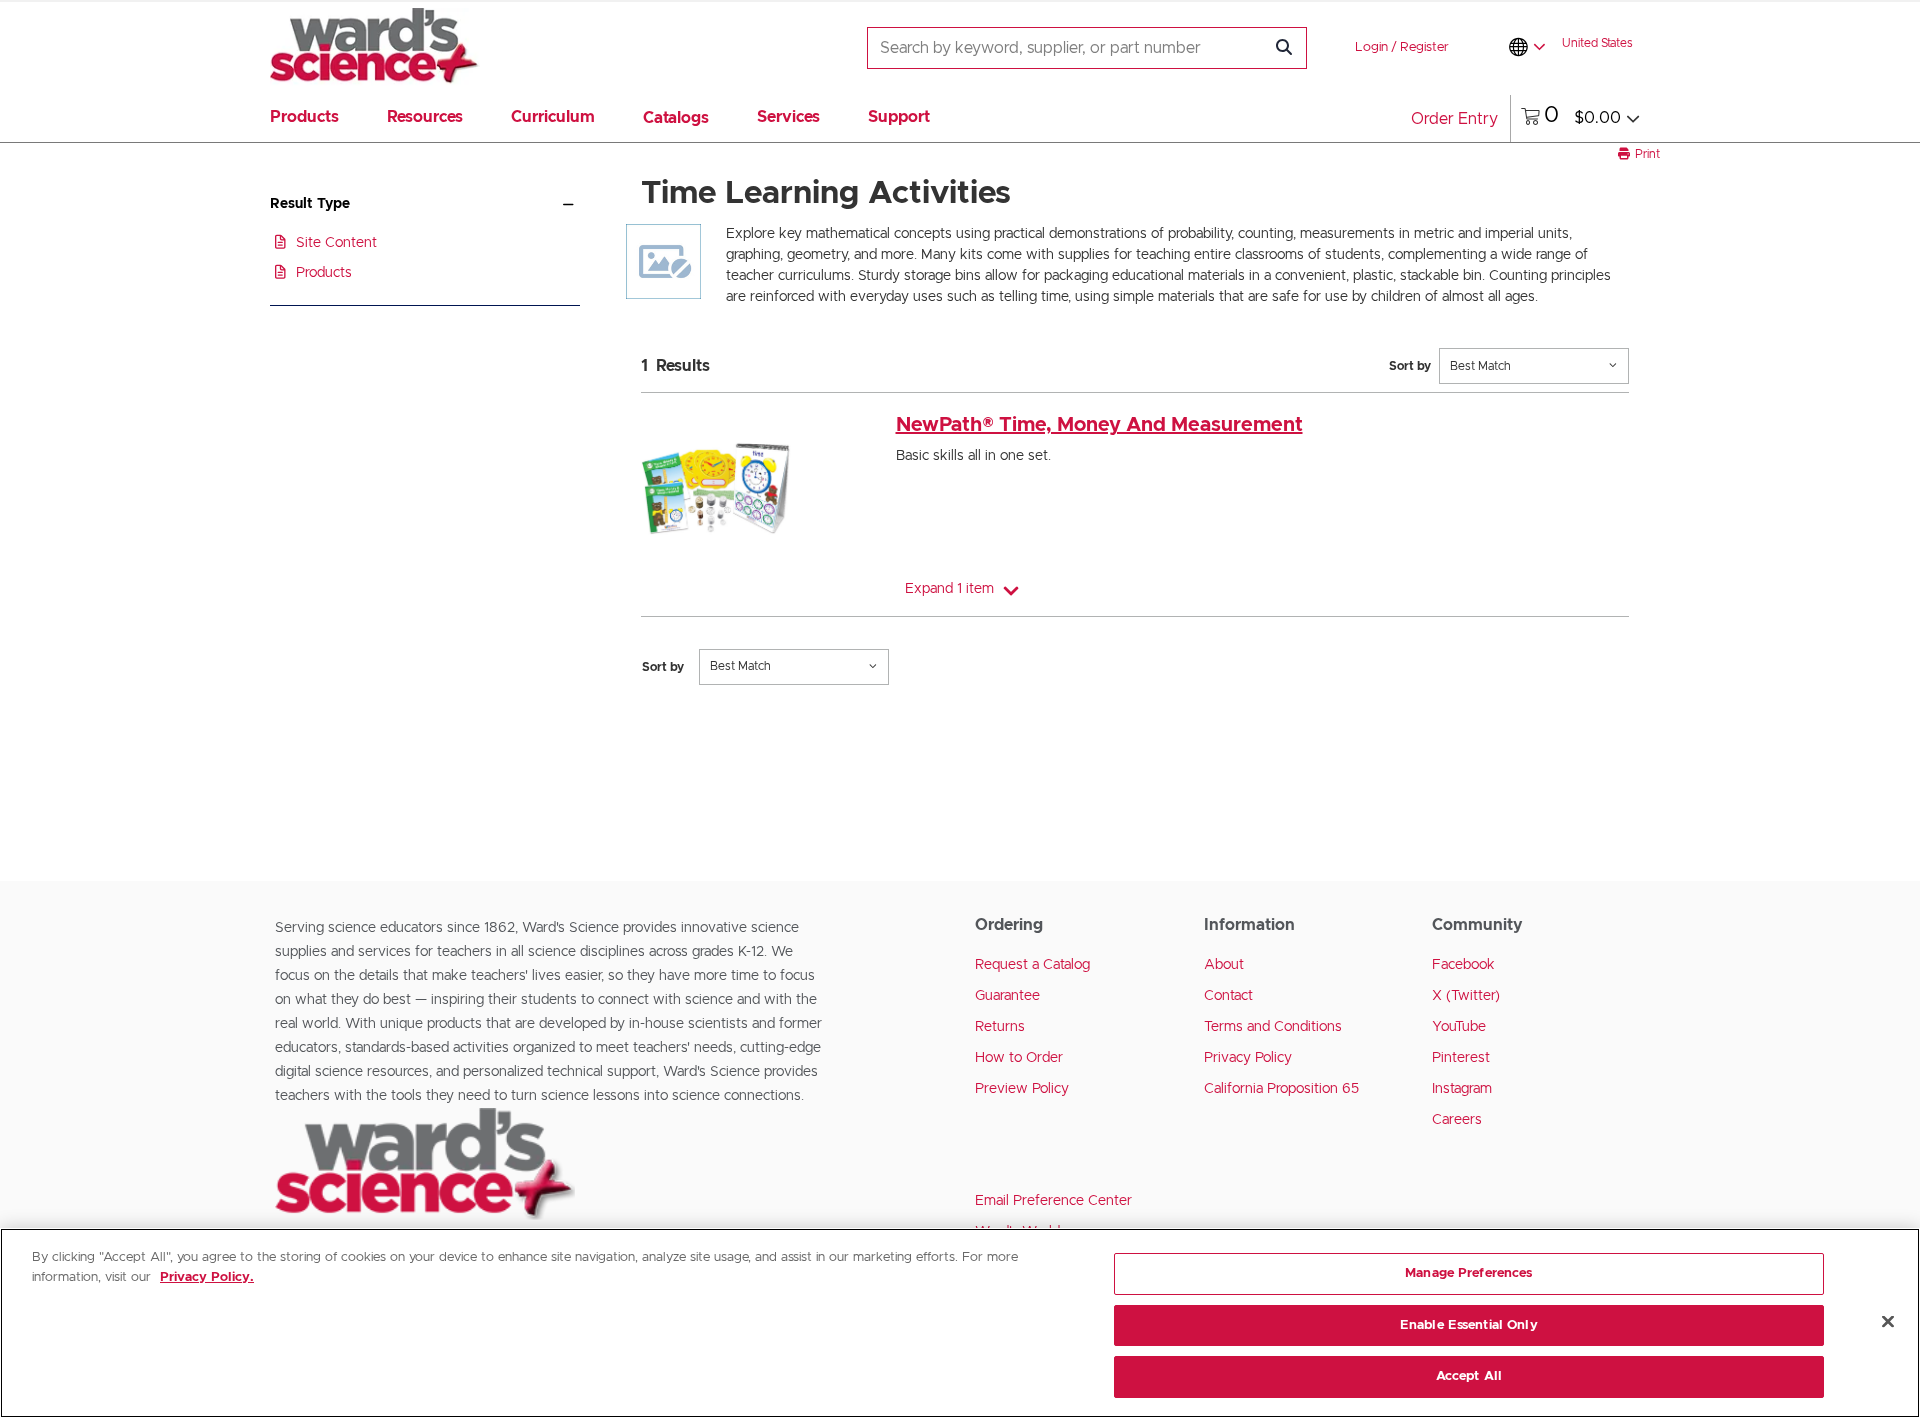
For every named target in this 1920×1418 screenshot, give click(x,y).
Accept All (1469, 1376)
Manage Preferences (1468, 1273)
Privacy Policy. (207, 1277)
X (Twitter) (1466, 996)
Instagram (1462, 1089)
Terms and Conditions (1273, 1027)
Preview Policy (1022, 1089)
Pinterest (1461, 1058)
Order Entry (1454, 119)
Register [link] (1424, 47)
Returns (1000, 1027)
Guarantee (1007, 996)
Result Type (310, 204)
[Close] (1888, 1322)
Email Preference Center (1053, 1201)
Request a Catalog (1032, 965)
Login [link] (1371, 47)
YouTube (1459, 1027)
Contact (1228, 996)
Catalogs (676, 118)
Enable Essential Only (1469, 1325)
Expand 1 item (949, 589)
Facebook (1463, 965)
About (1224, 965)
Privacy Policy (1248, 1058)
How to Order (1019, 1058)
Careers (1457, 1120)
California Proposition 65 (1281, 1089)
